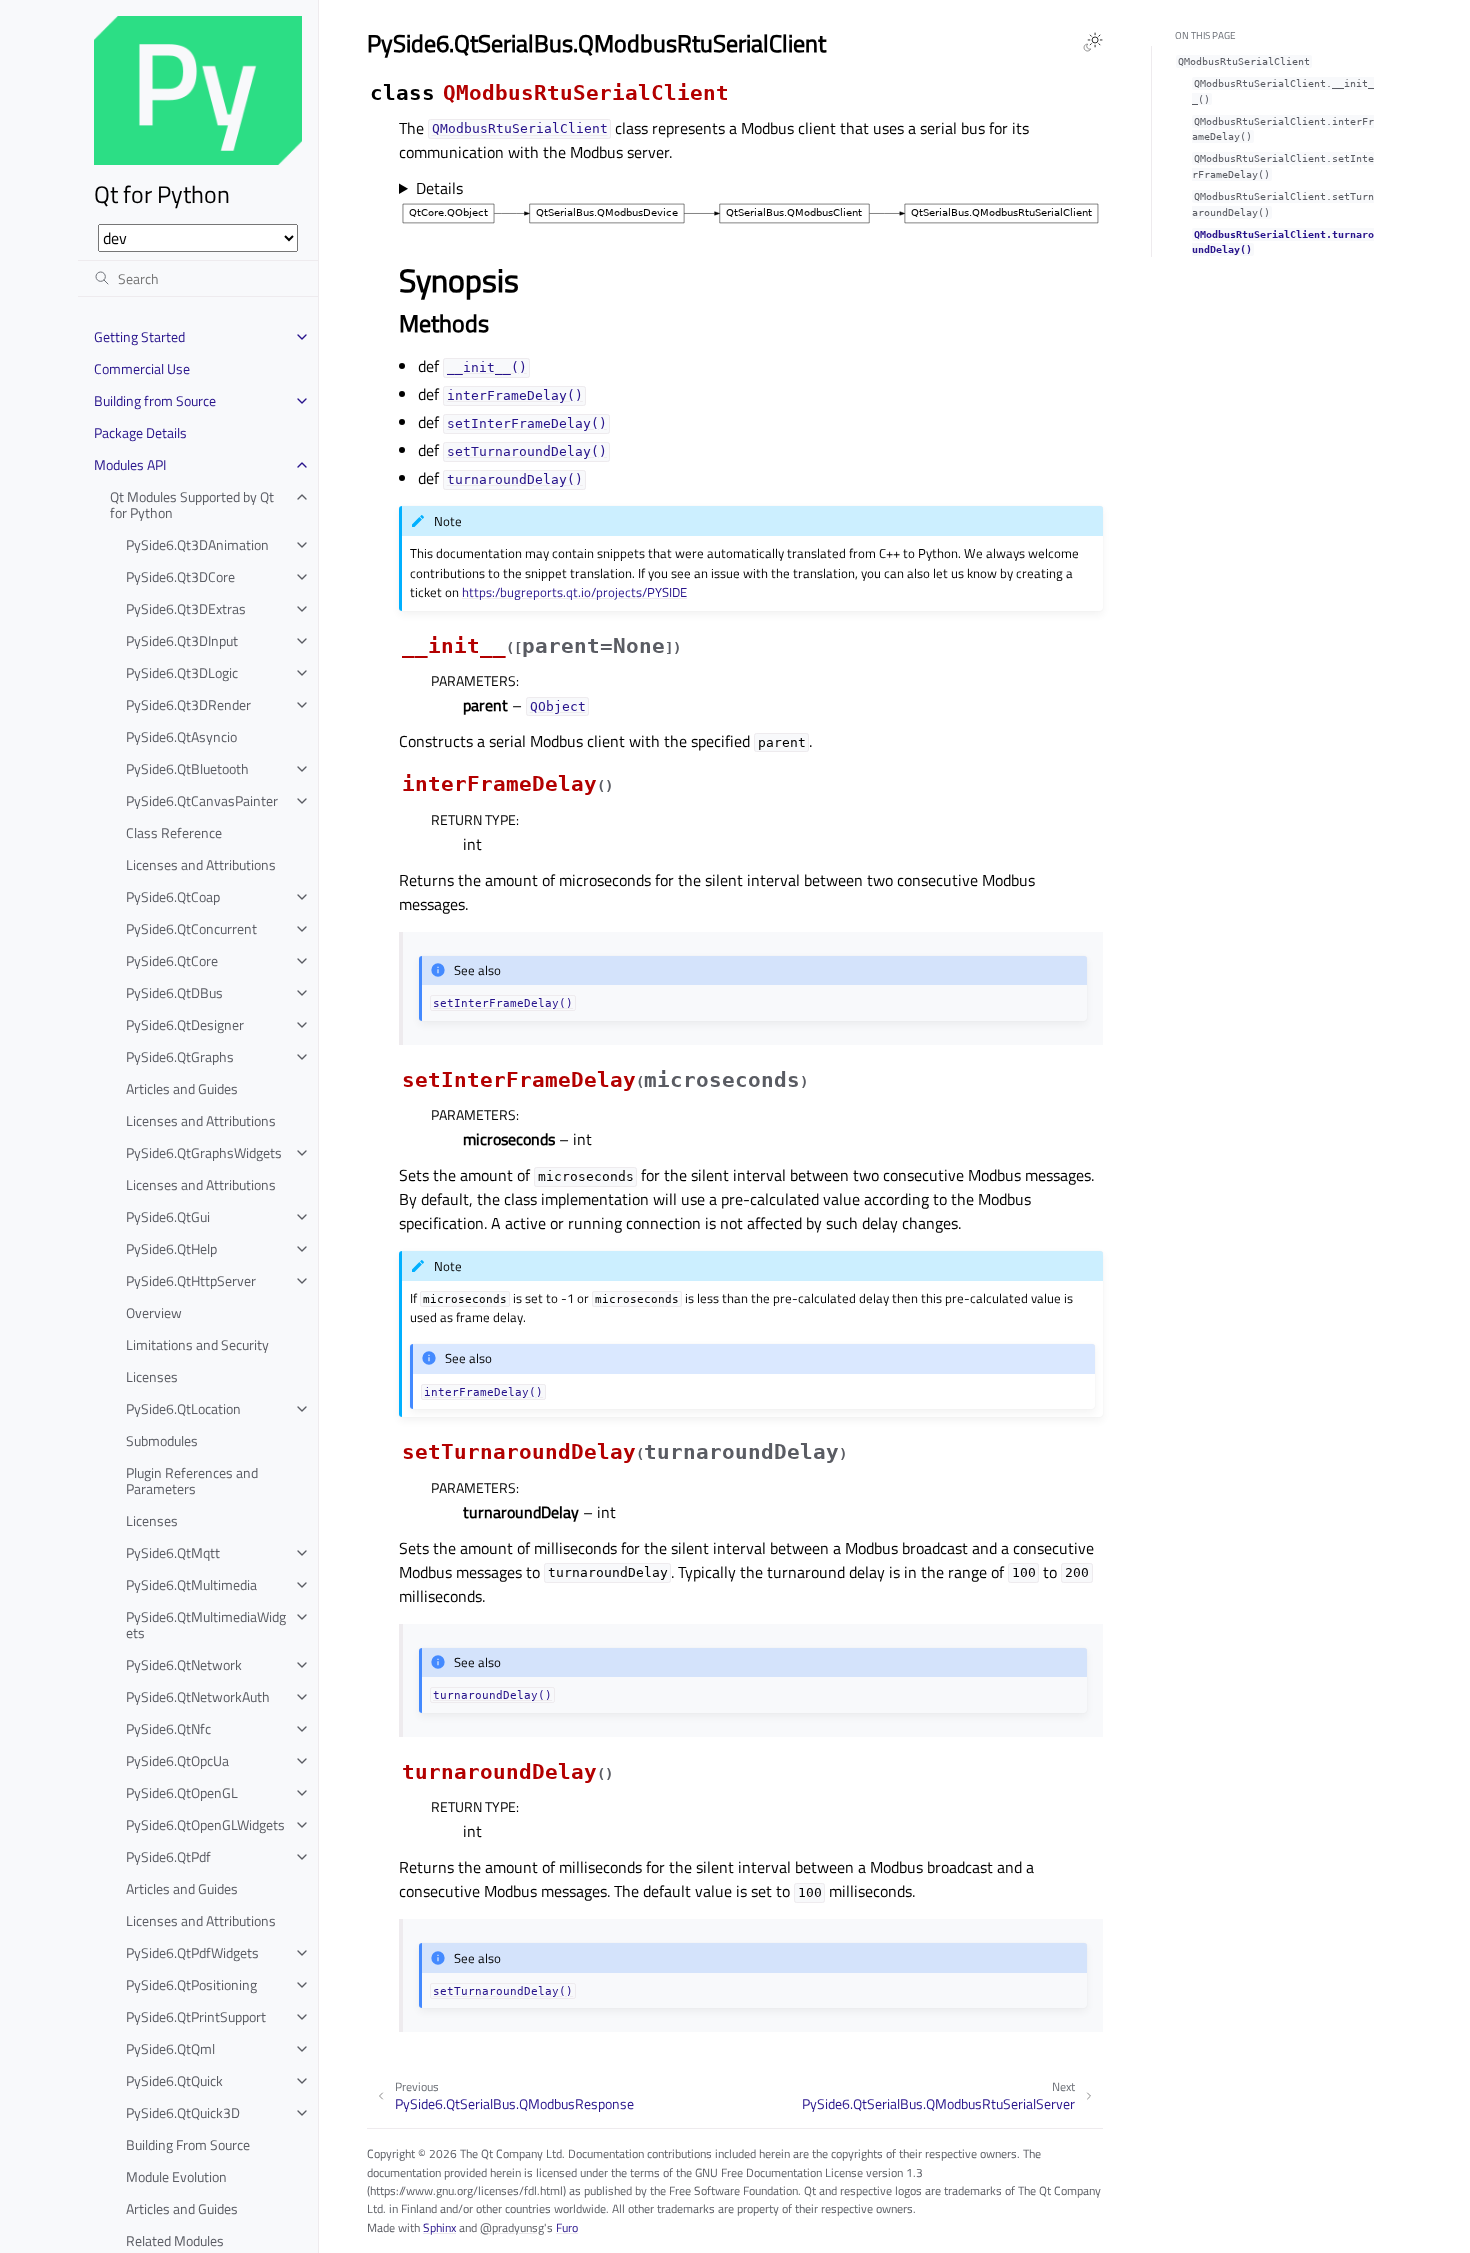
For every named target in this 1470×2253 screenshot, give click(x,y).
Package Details (140, 432)
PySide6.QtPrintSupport (196, 2016)
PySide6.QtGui (168, 1216)
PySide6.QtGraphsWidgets (204, 1152)
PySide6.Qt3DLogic (182, 672)
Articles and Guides (182, 1088)
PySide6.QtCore (172, 960)
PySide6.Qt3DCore (180, 576)
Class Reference (174, 832)
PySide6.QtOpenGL (182, 1792)
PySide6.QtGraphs (180, 1056)
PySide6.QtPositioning (191, 1984)
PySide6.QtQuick (174, 2080)
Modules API (130, 464)
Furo (567, 2227)
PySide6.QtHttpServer (191, 1280)
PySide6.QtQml (170, 2048)
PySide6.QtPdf (168, 1856)
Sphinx (439, 2227)
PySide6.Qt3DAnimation (197, 544)
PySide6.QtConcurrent (191, 928)
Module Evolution (176, 2176)
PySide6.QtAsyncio (181, 736)
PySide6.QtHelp (171, 1248)
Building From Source (188, 2144)
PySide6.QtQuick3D (183, 2112)
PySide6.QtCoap (173, 896)
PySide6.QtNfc (168, 1728)
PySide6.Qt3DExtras (186, 608)
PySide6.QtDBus (174, 992)
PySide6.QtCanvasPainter (202, 800)
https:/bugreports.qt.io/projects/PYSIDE (574, 592)
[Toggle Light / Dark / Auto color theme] (1093, 42)
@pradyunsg (512, 2227)
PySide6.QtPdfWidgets (192, 1952)
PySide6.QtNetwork (184, 1664)
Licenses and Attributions (201, 864)
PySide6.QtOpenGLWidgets (205, 1824)
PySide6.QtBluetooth (187, 768)
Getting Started (139, 336)
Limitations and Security (197, 1344)
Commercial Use (142, 368)
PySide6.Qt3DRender (188, 704)
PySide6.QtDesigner (185, 1024)
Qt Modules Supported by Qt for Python (192, 504)
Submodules (162, 1440)
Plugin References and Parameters (192, 1480)
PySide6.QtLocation (183, 1408)
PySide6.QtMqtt (173, 1552)
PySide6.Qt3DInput (182, 640)
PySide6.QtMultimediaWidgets (206, 1624)
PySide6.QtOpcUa (177, 1760)
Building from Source (155, 400)
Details (439, 188)
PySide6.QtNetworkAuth (198, 1696)
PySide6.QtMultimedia (191, 1584)
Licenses (152, 1376)
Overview (154, 1312)
